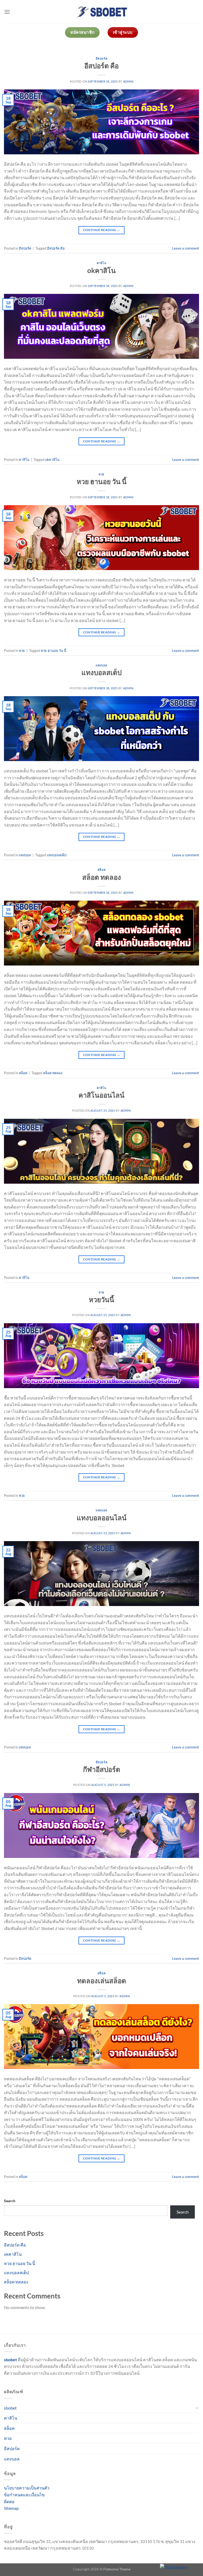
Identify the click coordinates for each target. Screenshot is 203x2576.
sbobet (10, 2408)
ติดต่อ (9, 2501)
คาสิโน (102, 263)
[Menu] (7, 12)
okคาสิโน (101, 270)
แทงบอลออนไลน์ (102, 1518)
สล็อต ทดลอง (102, 877)
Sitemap (11, 2508)
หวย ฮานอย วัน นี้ (102, 481)
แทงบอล (101, 665)
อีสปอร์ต (101, 58)
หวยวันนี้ (101, 1299)
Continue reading (102, 230)
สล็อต (101, 870)
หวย (101, 474)
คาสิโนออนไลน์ (101, 1095)
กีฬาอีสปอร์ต (102, 1769)
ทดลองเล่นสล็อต (102, 1981)
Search (10, 2201)
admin (128, 81)
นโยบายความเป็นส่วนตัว (27, 2488)
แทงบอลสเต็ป (101, 672)
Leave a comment (186, 248)
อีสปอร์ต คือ (101, 66)
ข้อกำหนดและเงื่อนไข (24, 2495)
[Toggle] (197, 2408)
